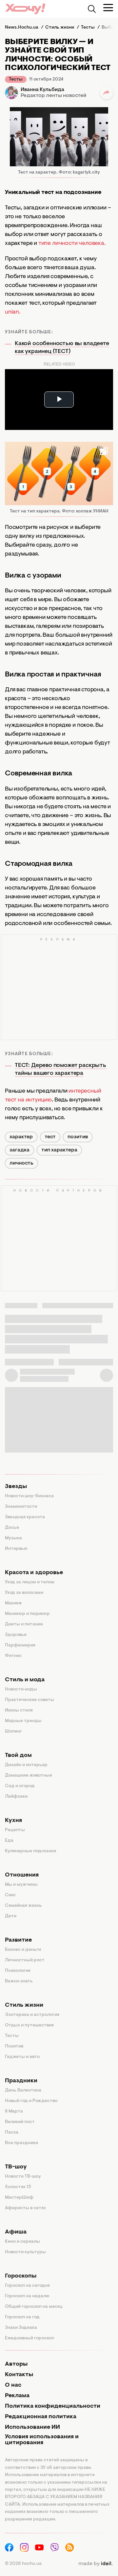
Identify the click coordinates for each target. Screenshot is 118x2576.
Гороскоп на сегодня (27, 2286)
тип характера (59, 1150)
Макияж (13, 1603)
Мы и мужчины (21, 1885)
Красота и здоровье (34, 1573)
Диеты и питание (24, 1624)
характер (21, 1137)
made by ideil (95, 2564)
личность (21, 1163)
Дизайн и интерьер (26, 1765)
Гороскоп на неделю (27, 2296)
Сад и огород (20, 1786)
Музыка (13, 1538)
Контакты (19, 2375)
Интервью (16, 1549)
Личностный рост (25, 1960)
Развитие (18, 1940)
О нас (13, 2385)
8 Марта (14, 2112)
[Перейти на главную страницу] (25, 9)
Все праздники (21, 2143)
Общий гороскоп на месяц (34, 2307)
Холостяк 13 (18, 2187)
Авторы (16, 2364)
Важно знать (19, 1981)
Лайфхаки (16, 1797)
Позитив (14, 2046)
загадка (20, 1150)
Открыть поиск (92, 9)
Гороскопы (21, 2276)
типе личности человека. (72, 244)
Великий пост (20, 2122)
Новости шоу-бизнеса (29, 1496)
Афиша (16, 2232)
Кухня (13, 1821)
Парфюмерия (20, 1645)
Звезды (16, 1487)
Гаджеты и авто (22, 2057)
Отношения (22, 1875)
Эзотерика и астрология (32, 2015)
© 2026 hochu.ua (23, 2564)
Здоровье (16, 1635)
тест (50, 1137)
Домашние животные (29, 1776)
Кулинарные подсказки (30, 1851)
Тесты (16, 80)
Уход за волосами (24, 1593)
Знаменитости (21, 1507)
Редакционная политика (41, 2417)
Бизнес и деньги (23, 1950)
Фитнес (13, 1656)
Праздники (21, 2081)
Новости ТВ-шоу (23, 2177)
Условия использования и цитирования (42, 2440)
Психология (18, 1971)
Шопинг (13, 1732)
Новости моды (21, 1690)
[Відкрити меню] (108, 8)
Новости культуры (25, 2252)
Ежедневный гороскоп (29, 2338)
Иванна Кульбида (42, 90)
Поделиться (107, 93)
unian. (13, 312)
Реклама (17, 2396)
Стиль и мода (25, 1680)
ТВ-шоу (16, 2167)
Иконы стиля (19, 1711)
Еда (9, 1841)
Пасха (12, 2133)
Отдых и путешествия (29, 2025)
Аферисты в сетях (25, 2208)
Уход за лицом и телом (30, 1582)
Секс (10, 1895)
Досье (12, 1528)
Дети (11, 1916)
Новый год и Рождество (31, 2101)
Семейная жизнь (23, 1906)
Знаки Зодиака (21, 2328)
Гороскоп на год (22, 2317)
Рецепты (15, 1830)
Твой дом (18, 1756)
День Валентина (23, 2091)
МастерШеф (19, 2198)
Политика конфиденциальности (53, 2406)
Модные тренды (23, 1721)
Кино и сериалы (22, 2242)
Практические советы (29, 1700)
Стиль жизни (24, 2005)
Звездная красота (25, 1517)
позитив (78, 1137)
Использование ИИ (32, 2427)
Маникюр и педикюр (27, 1614)
